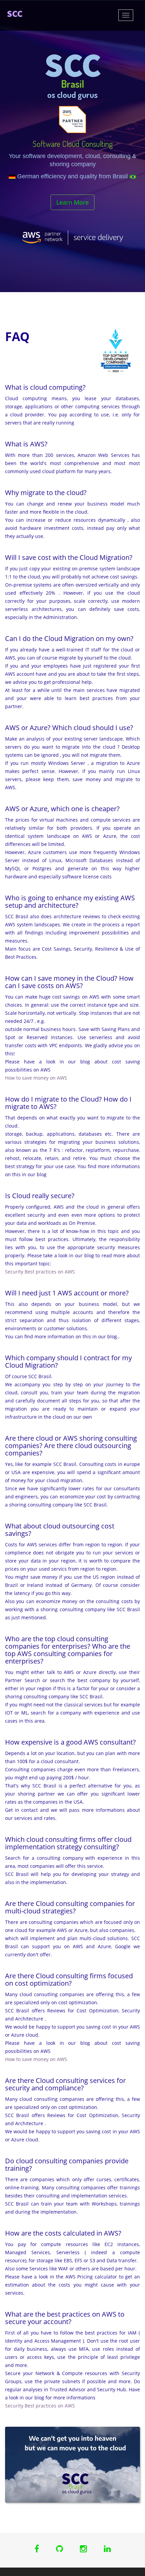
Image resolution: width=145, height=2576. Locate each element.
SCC (15, 14)
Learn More (72, 202)
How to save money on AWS (36, 1078)
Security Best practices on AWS (40, 1272)
